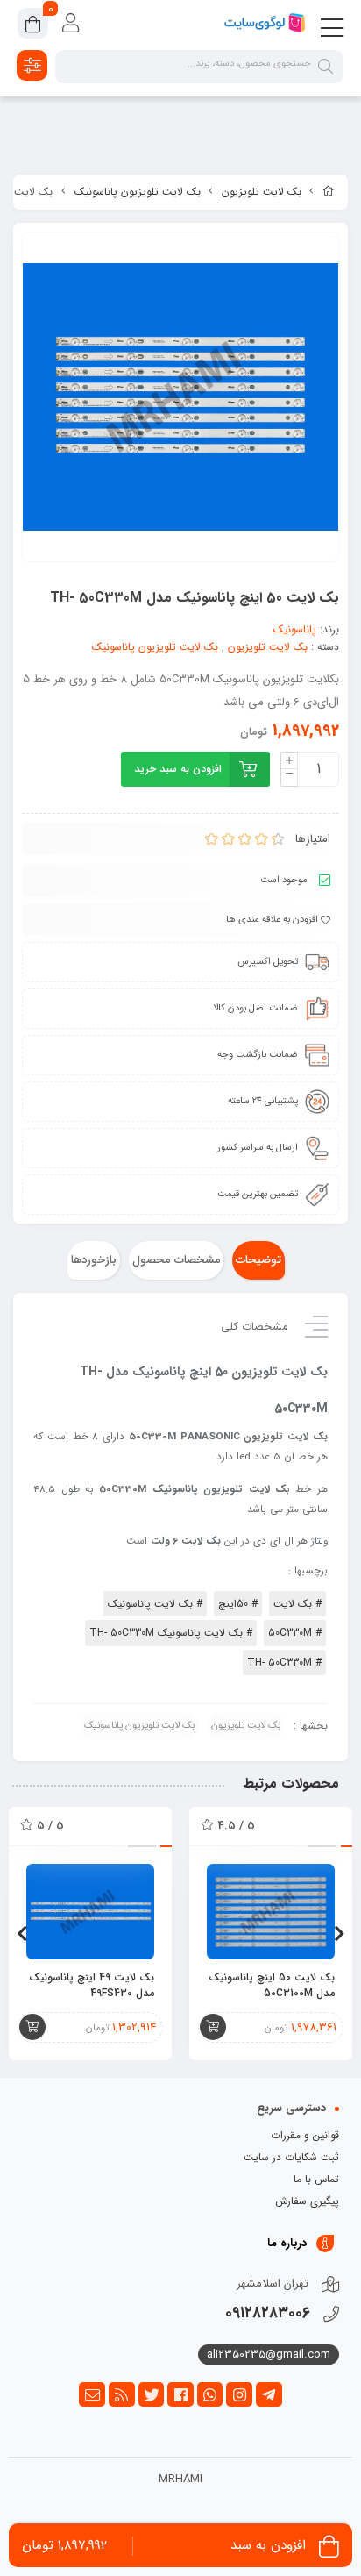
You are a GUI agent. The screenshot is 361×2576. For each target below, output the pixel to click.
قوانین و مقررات (305, 2135)
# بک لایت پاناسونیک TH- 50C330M (171, 1633)
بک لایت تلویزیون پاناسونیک (138, 192)
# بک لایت (297, 1604)
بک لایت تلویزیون (262, 192)
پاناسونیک (295, 629)
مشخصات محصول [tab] (177, 1260)
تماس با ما (316, 2179)
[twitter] (152, 2394)
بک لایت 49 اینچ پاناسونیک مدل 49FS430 (92, 1986)
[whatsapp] (210, 2394)
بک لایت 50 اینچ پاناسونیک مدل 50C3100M (272, 1986)
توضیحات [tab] (258, 1260)
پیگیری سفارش (307, 2201)
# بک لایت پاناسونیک (155, 1604)
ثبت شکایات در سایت (291, 2157)
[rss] (122, 2394)
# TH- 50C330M (284, 1663)
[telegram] (269, 2394)
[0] (33, 26)
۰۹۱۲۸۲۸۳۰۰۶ (268, 2313)
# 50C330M (295, 1633)
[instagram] (239, 2394)
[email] (92, 2394)
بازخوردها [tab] (94, 1260)
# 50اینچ (238, 1604)
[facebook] (180, 2394)
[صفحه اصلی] (329, 192)
